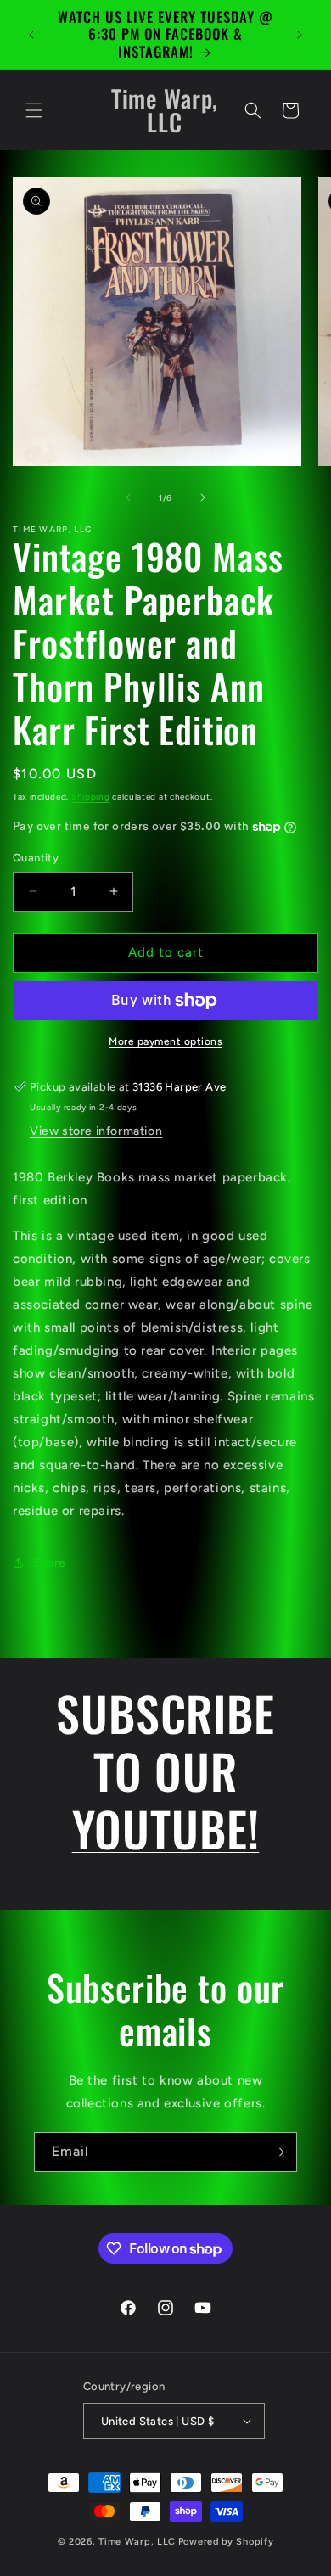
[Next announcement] (300, 35)
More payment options (165, 1041)
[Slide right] (203, 497)
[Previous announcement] (31, 35)
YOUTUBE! (166, 1828)
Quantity (36, 858)
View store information (96, 1131)
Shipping (91, 797)
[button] (34, 110)
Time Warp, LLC (137, 2542)
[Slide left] (128, 497)
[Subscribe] (278, 2152)
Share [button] (49, 1563)
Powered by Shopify (226, 2542)
